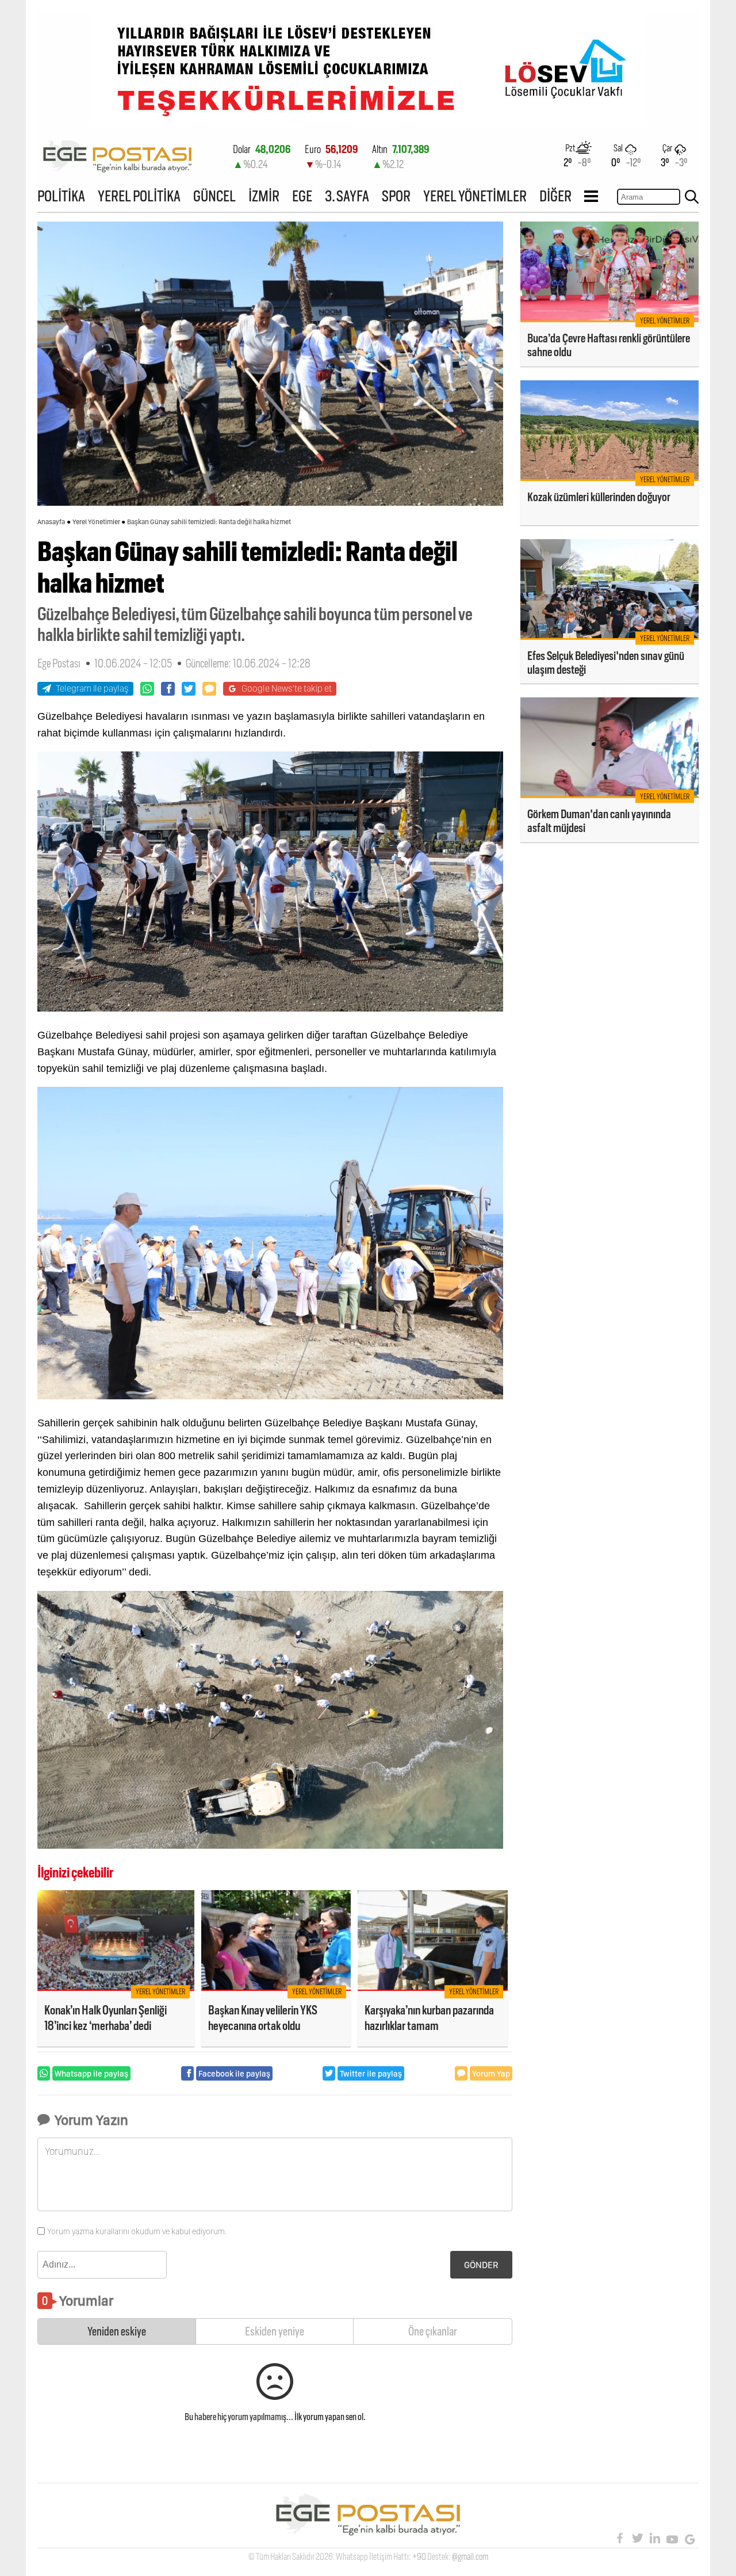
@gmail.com (470, 2557)
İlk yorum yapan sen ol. (330, 2417)
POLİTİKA (61, 196)
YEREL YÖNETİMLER (475, 196)
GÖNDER (481, 2265)
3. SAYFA (347, 196)
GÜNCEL (214, 196)
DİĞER (555, 196)
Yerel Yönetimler (96, 522)
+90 (419, 2557)
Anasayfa (51, 522)
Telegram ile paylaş (92, 688)
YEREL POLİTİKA (139, 196)
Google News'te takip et (287, 688)
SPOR (396, 196)
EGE (302, 196)
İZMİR (264, 196)
